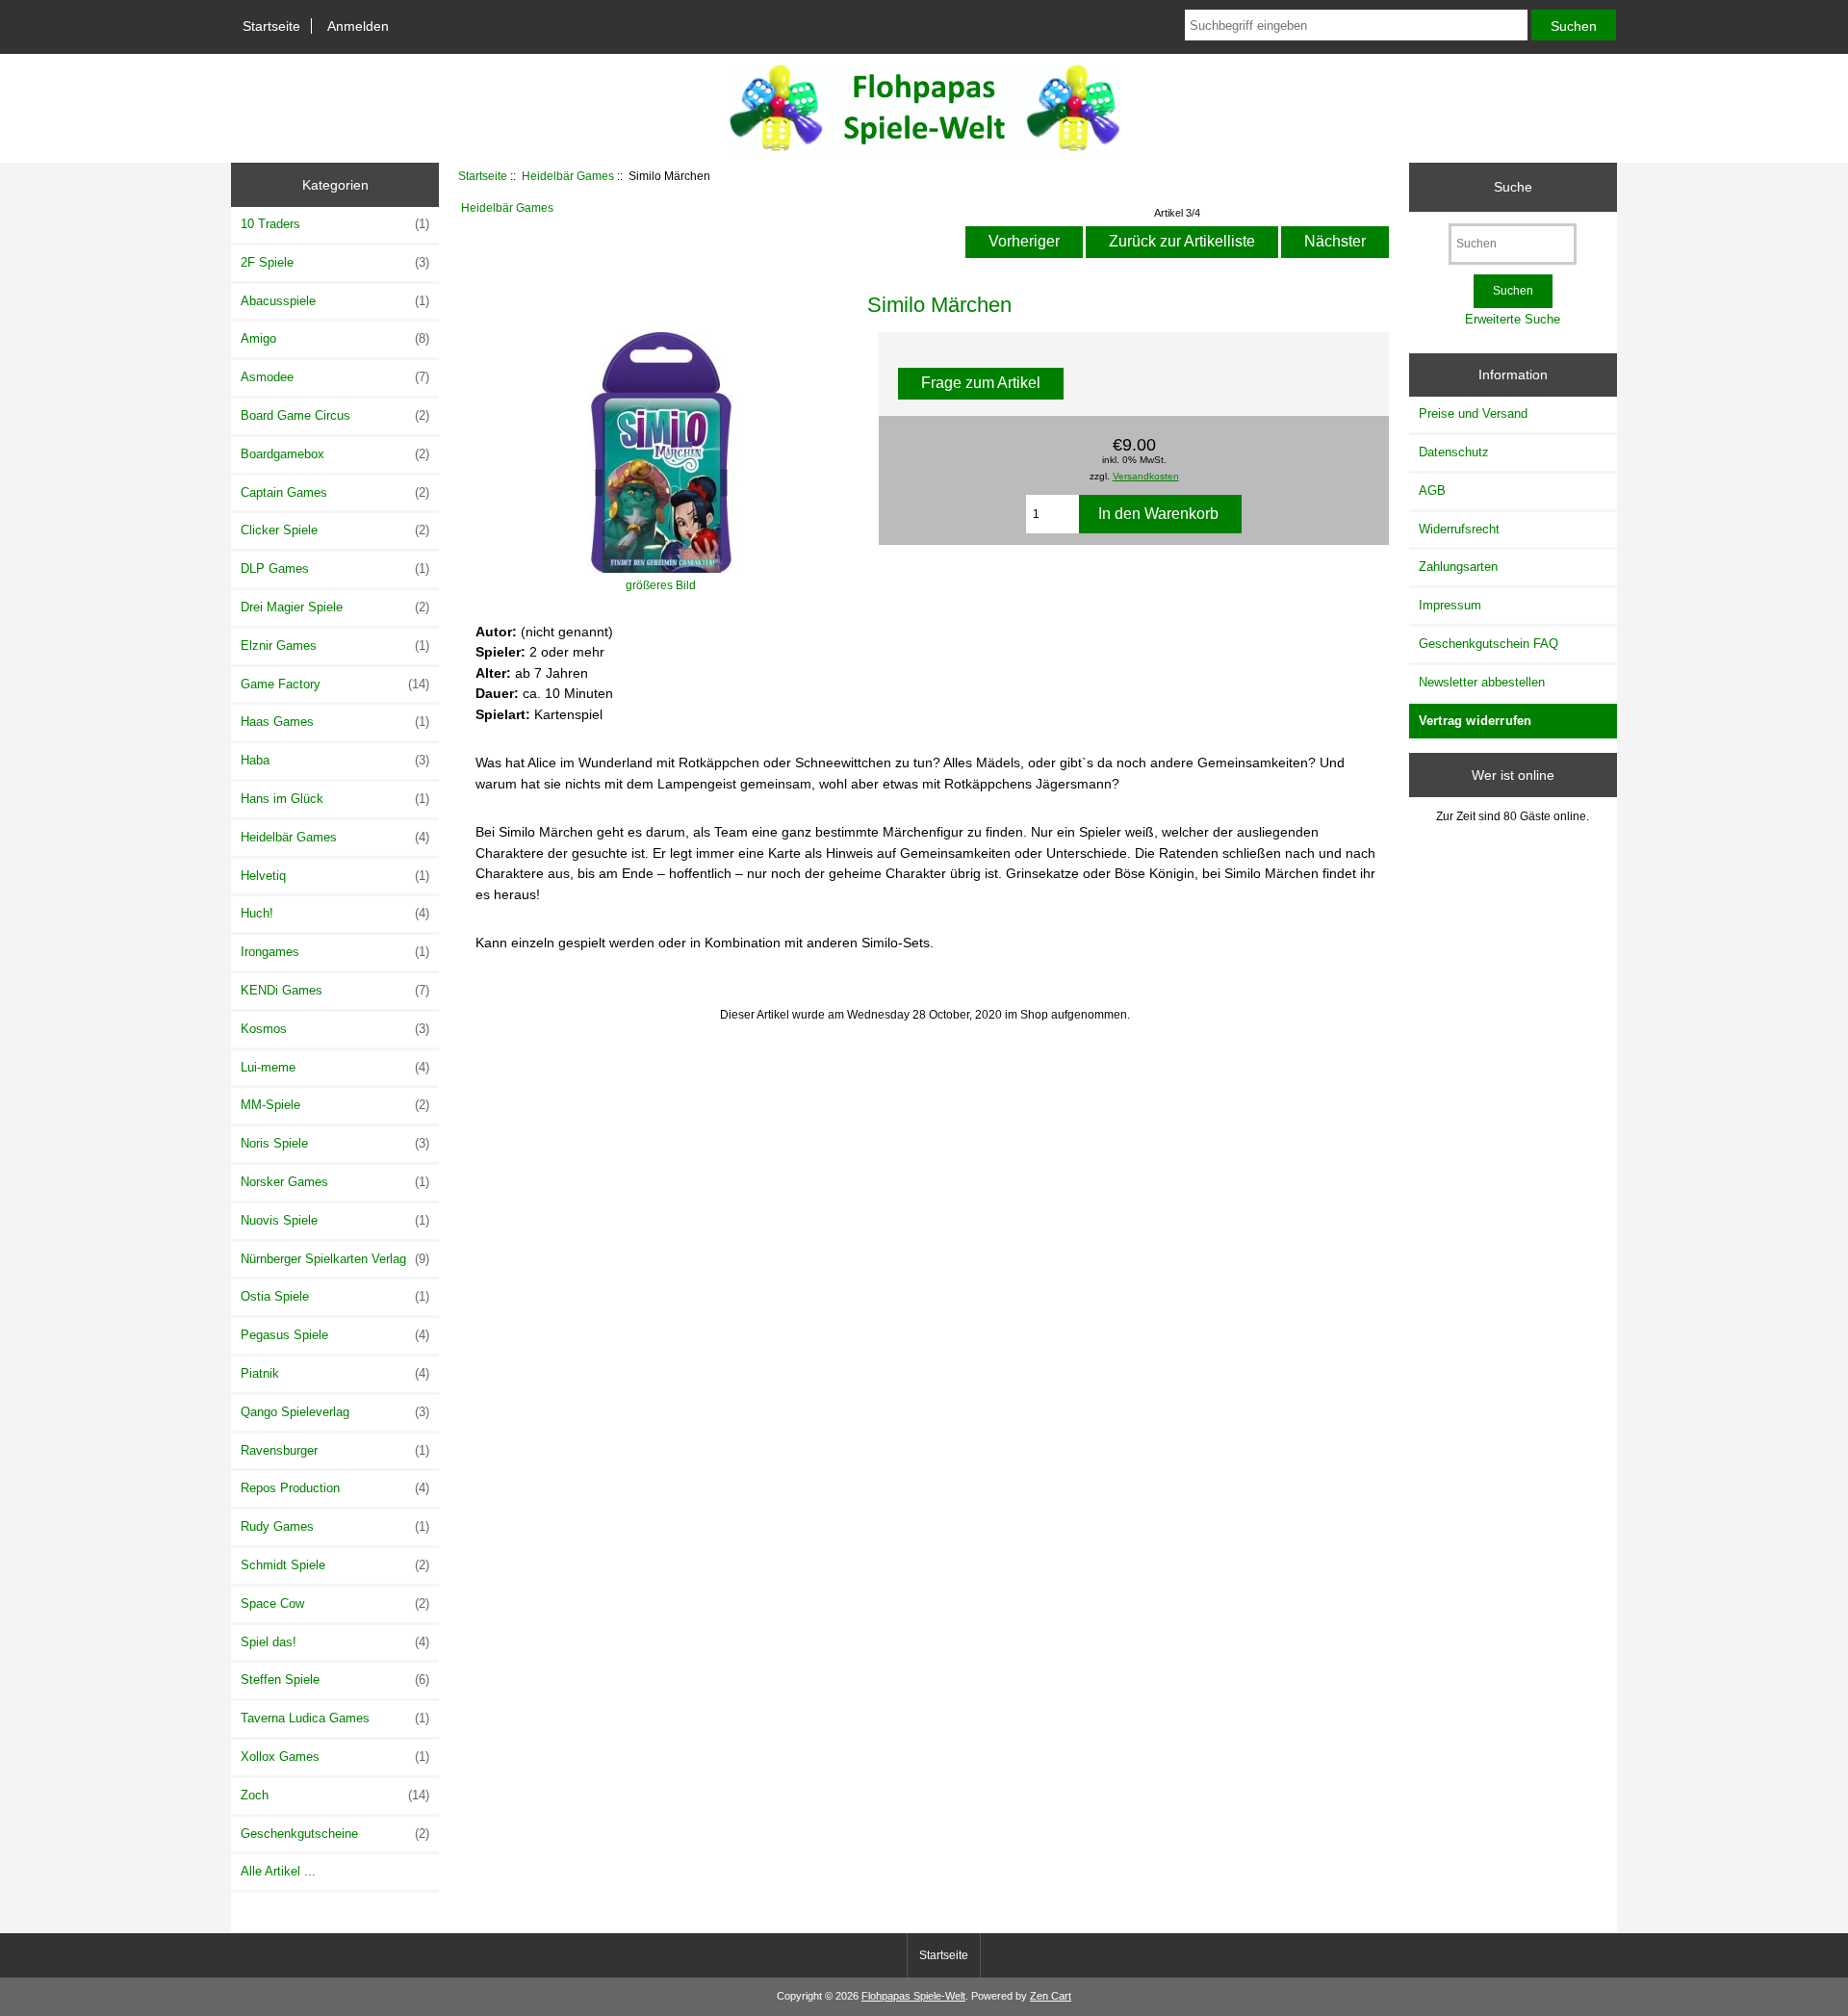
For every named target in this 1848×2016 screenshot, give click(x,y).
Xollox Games (335, 1757)
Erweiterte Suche (1513, 319)
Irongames (335, 952)
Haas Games (335, 722)
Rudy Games (335, 1526)
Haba (335, 760)
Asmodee (335, 377)
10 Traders (335, 224)
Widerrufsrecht (1459, 529)
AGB (1432, 491)
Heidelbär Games (568, 176)
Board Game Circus (335, 415)
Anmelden (358, 26)
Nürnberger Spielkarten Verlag (335, 1259)
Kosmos (335, 1029)
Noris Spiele (335, 1143)
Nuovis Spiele (335, 1220)
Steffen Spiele (335, 1680)
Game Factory (335, 684)
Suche (1513, 187)
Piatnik (335, 1373)
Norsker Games (335, 1182)
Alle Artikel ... (278, 1871)
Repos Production (335, 1488)
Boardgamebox (335, 454)
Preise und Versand (1473, 414)
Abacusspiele (335, 301)
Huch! (335, 913)
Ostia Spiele (335, 1296)
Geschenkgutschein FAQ (1489, 644)
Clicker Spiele (335, 530)
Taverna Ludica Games (335, 1718)
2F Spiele (335, 262)
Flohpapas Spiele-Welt (913, 1996)
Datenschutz (1454, 452)
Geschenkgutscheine (335, 1834)
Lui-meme (335, 1067)
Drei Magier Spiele (335, 607)
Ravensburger (335, 1450)
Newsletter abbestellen (1482, 682)
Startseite (271, 26)
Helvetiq (335, 876)
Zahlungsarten (1458, 567)
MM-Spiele (335, 1105)
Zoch (335, 1795)
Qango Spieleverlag (335, 1412)
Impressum (1450, 605)
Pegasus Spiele (335, 1335)
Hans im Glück (335, 799)
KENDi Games (335, 990)
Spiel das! (335, 1642)
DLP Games (335, 569)
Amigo (335, 338)
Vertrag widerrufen (1476, 721)
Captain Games (335, 492)
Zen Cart (1051, 1996)
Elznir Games (335, 646)
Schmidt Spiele (335, 1565)
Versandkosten (1146, 476)
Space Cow (335, 1603)
